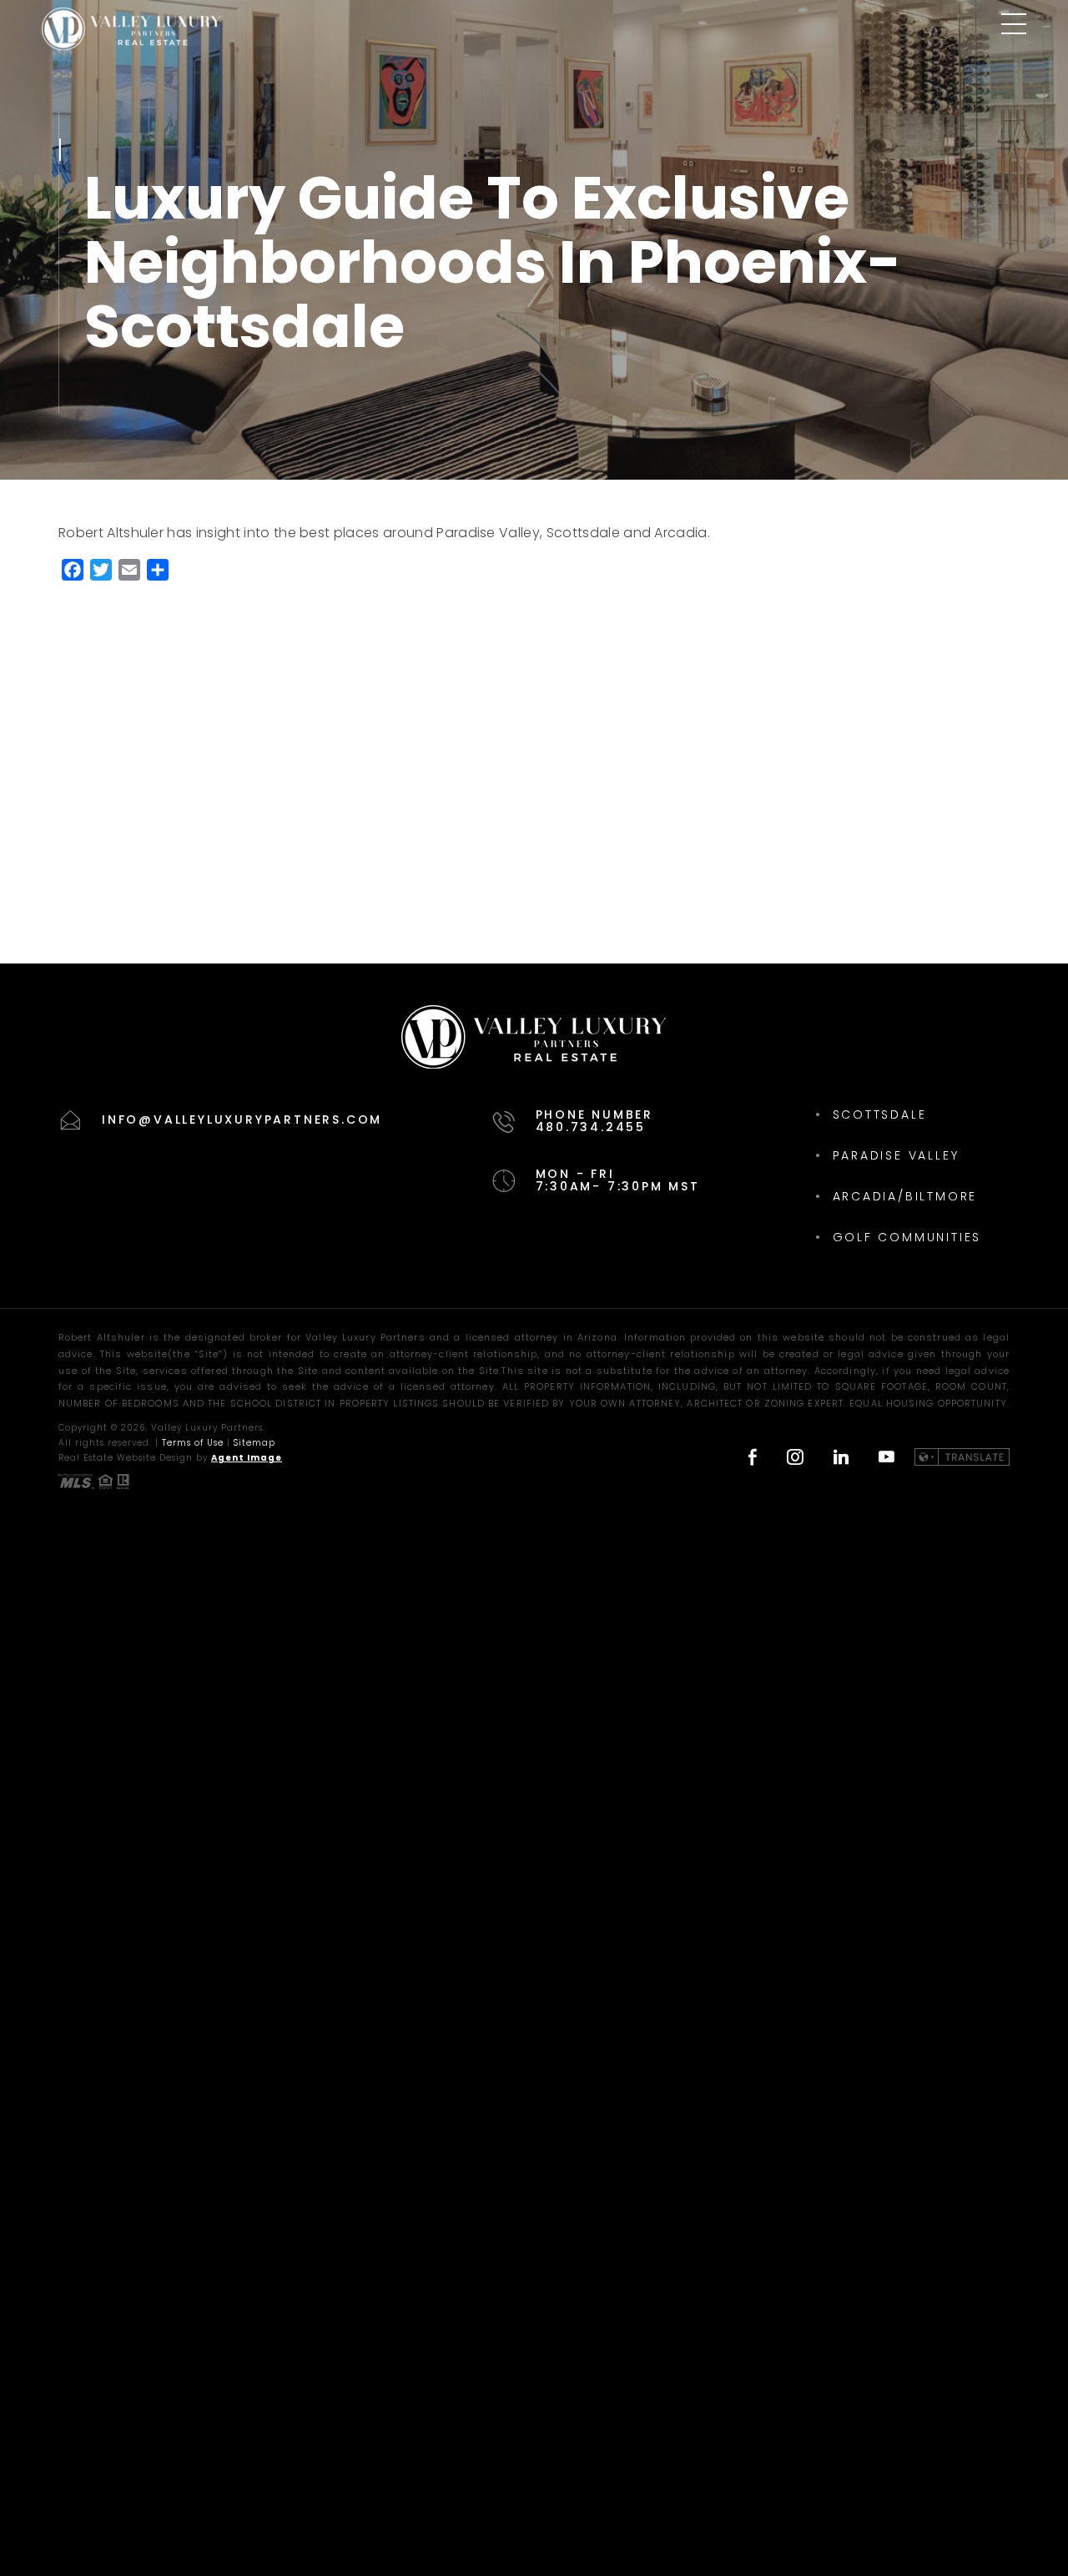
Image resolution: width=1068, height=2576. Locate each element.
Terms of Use (193, 1443)
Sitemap (254, 1443)
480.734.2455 (591, 1127)
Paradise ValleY (896, 1155)
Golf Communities (907, 1237)
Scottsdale (880, 1114)
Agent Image (247, 1458)
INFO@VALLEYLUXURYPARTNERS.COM (242, 1119)
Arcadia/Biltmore (905, 1196)
